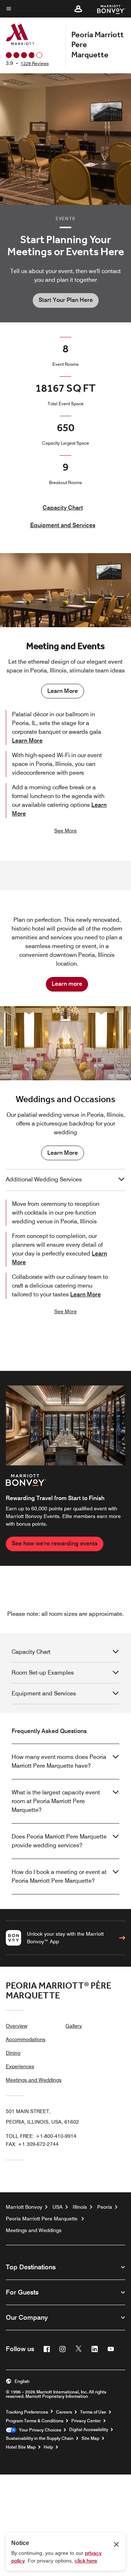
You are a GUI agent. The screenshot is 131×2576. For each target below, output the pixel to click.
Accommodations (26, 2039)
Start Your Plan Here (66, 300)
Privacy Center (86, 2421)
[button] (78, 9)
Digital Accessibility (89, 2430)
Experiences (20, 2066)
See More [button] (65, 831)
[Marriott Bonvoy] (107, 9)
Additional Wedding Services (44, 1179)
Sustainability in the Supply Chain (40, 2438)
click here (86, 2561)
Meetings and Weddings (34, 2080)
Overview (17, 2026)
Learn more (67, 984)
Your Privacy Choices (39, 2430)
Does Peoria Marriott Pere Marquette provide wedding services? (59, 1841)
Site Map (90, 2438)
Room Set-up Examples (43, 1673)
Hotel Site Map (21, 2447)
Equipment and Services (63, 525)
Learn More (63, 691)
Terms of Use (93, 2412)
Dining (13, 2053)
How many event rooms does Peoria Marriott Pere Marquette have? (59, 1761)
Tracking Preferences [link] (27, 2412)
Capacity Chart (63, 508)
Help (48, 2447)
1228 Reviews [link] (35, 63)
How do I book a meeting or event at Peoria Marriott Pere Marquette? (59, 1876)
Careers (64, 2412)
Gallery (74, 2026)
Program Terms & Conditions (35, 2421)
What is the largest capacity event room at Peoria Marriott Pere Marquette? (56, 1801)
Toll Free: (41, 2136)
